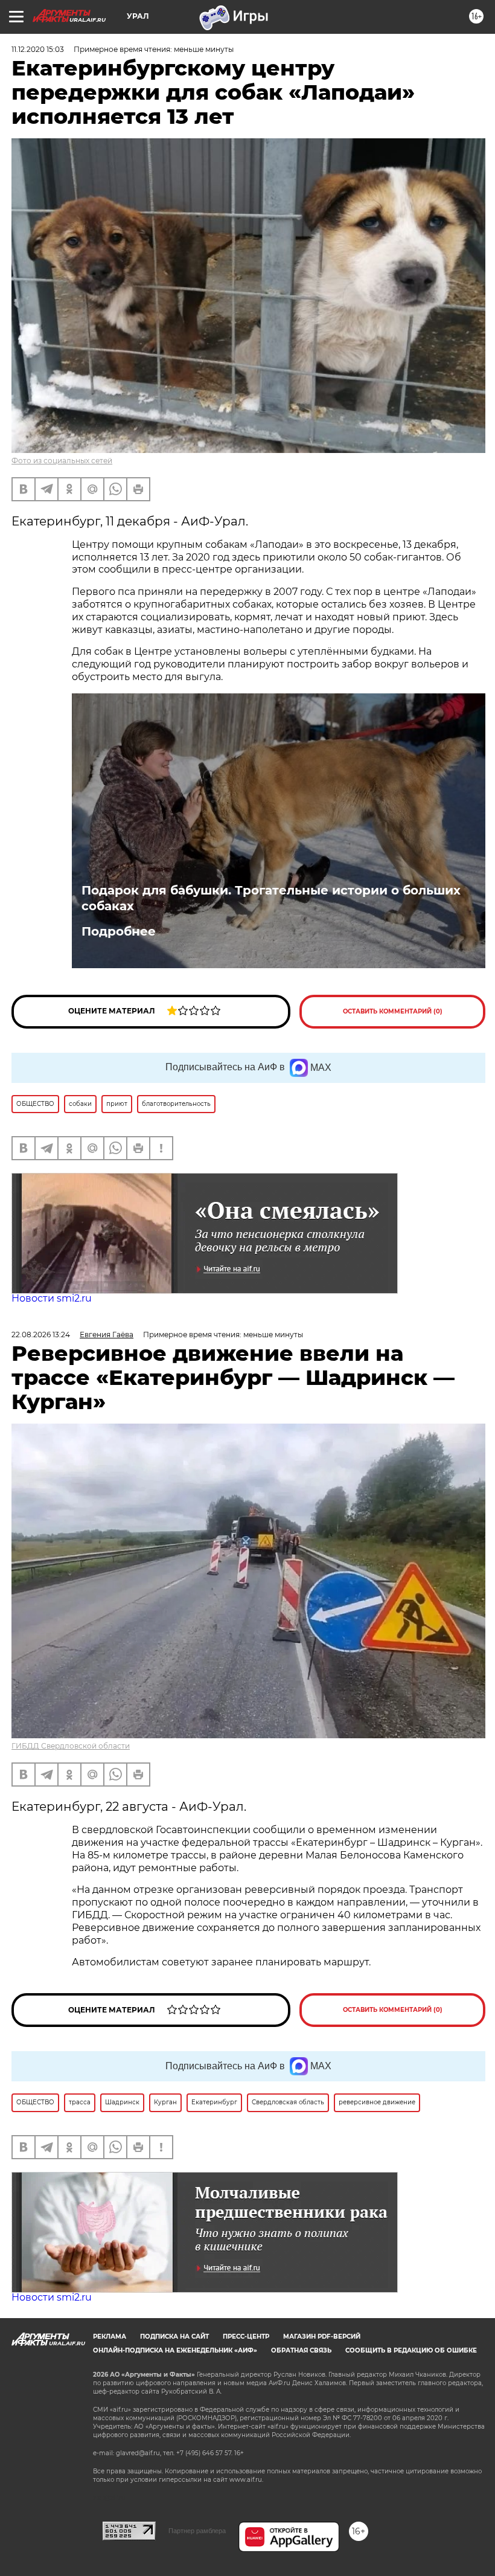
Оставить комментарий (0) (393, 1011)
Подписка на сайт (174, 2337)
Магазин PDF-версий (322, 2337)
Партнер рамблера (197, 2531)
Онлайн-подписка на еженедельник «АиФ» (175, 2350)
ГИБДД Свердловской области (71, 1746)
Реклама (110, 2337)
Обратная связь (301, 2350)
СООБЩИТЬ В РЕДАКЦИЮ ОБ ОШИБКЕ (411, 2350)
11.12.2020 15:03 (38, 49)
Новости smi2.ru (52, 1298)
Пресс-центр (246, 2337)
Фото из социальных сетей (62, 461)
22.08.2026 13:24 (41, 1335)
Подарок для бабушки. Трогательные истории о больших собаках (271, 898)
